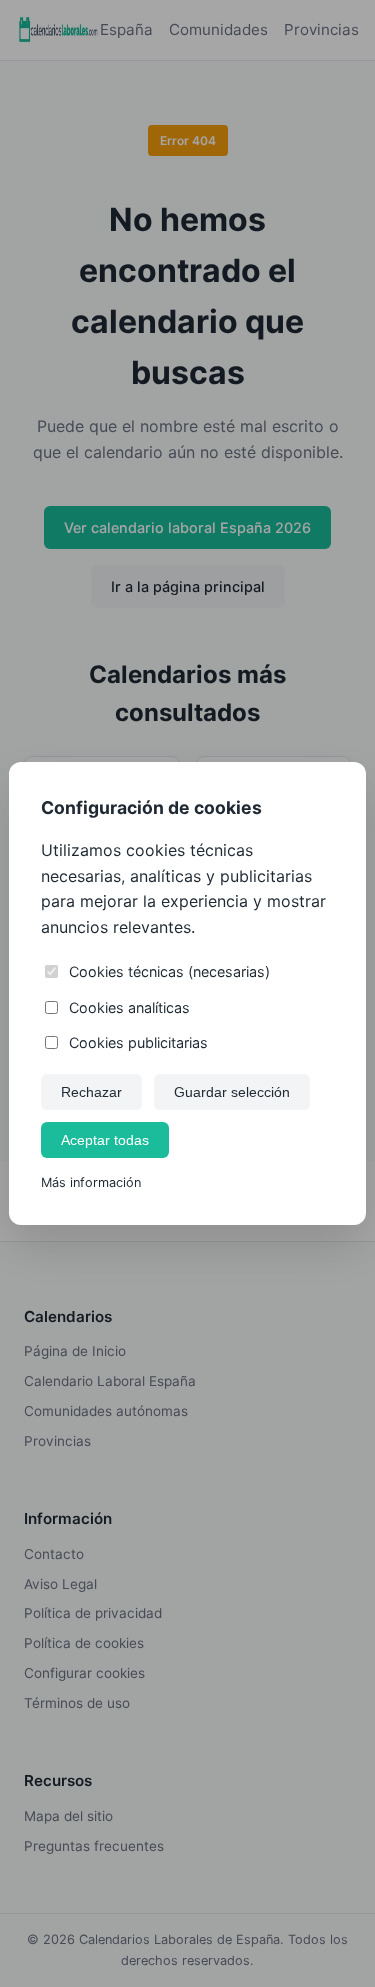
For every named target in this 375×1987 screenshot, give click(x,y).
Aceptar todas (105, 1140)
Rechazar (91, 1092)
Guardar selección (232, 1092)
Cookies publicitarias (138, 1042)
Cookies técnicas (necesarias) (169, 971)
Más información (91, 1182)
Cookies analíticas (129, 1007)
